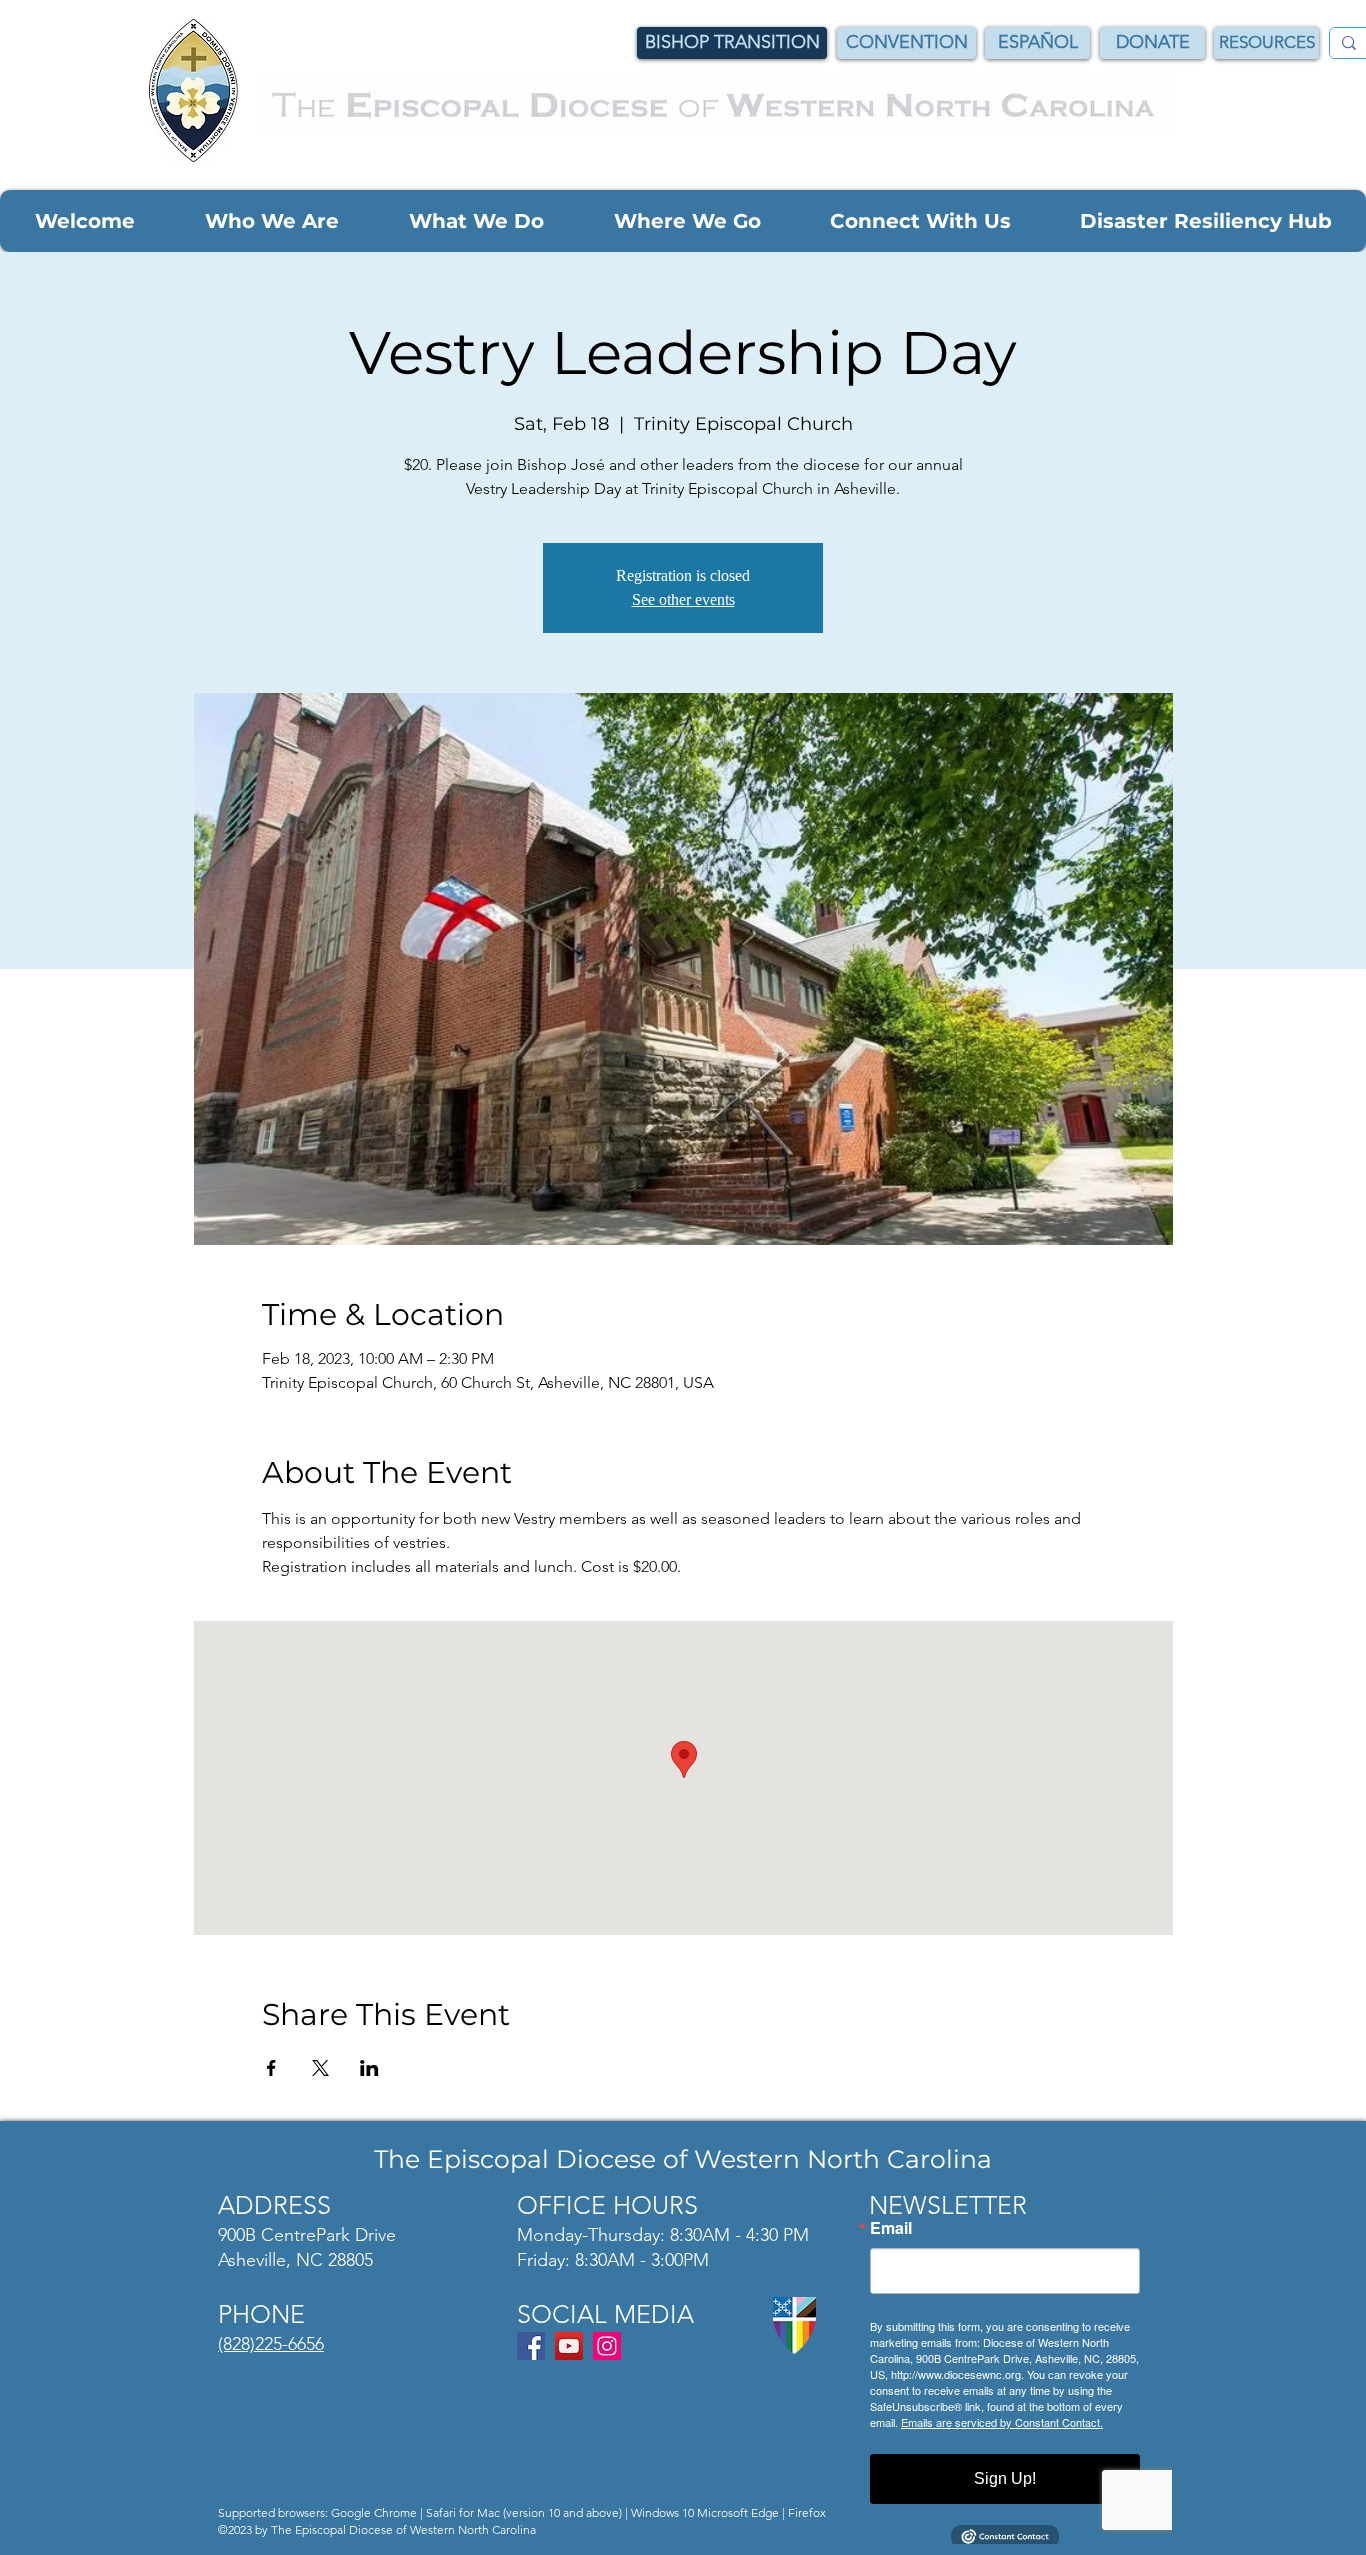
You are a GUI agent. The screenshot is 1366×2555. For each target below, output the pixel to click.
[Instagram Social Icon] (607, 2346)
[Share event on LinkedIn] (369, 2068)
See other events (683, 599)
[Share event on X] (320, 2068)
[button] (84, 221)
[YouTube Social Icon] (569, 2346)
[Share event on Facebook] (271, 2068)
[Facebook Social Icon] (531, 2346)
